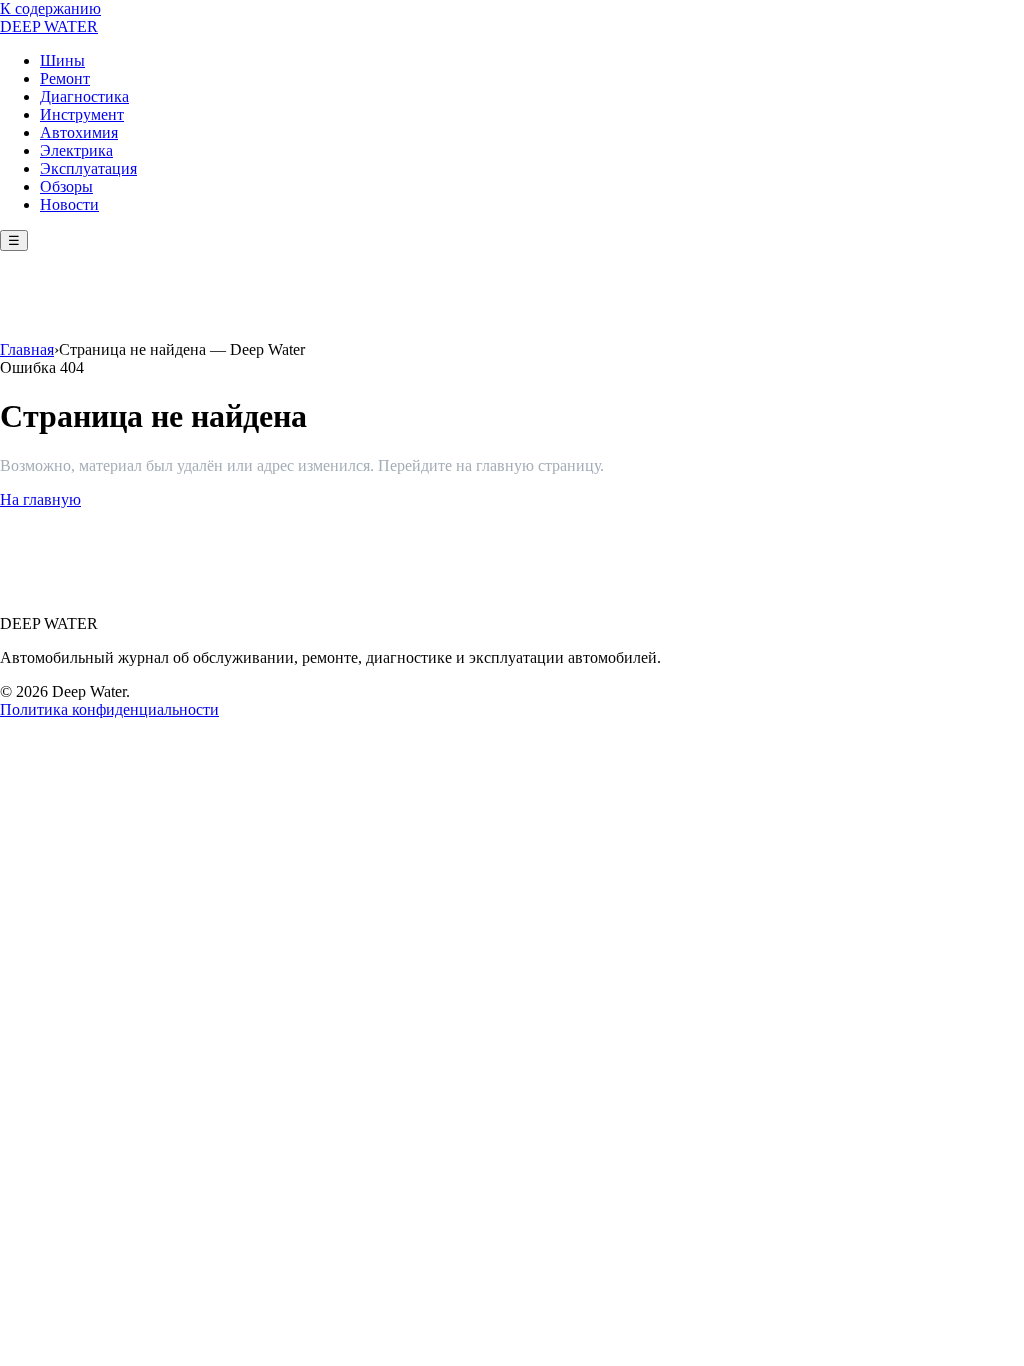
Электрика (76, 150)
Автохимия (79, 132)
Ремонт (65, 78)
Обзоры (66, 186)
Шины (62, 60)
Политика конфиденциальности (109, 709)
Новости (69, 204)
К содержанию (50, 8)
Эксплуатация (88, 168)
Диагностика (84, 96)
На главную (40, 499)
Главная (27, 349)
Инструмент (82, 114)
